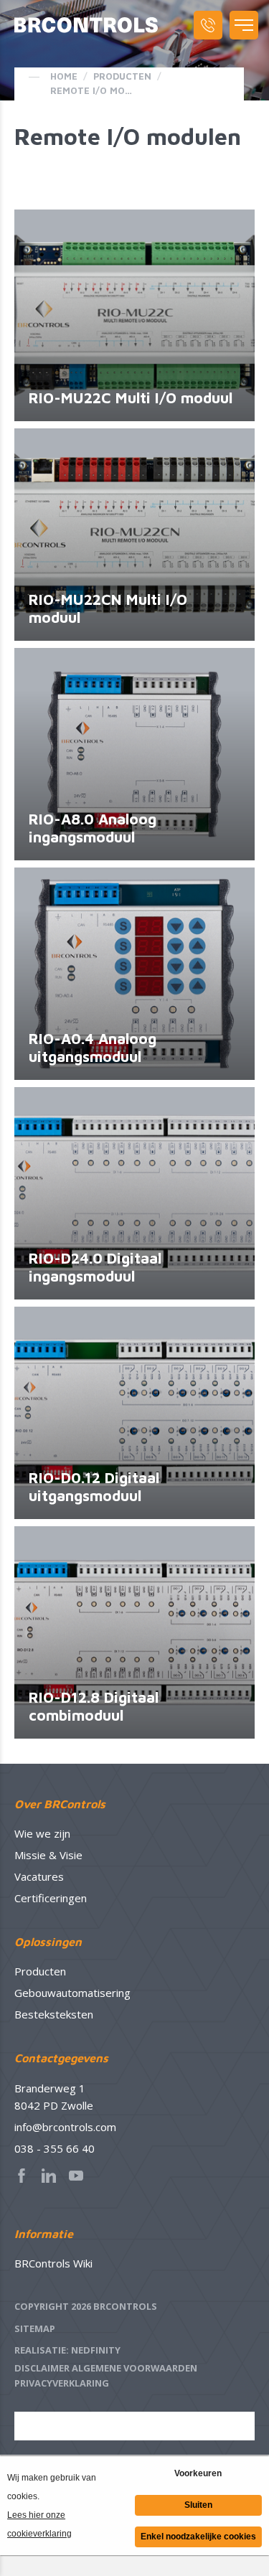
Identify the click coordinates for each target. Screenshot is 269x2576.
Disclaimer (42, 2368)
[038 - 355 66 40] (208, 25)
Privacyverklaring (62, 2383)
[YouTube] (80, 2176)
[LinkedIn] (53, 2176)
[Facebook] (26, 2176)
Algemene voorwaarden (134, 2368)
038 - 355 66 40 (55, 2148)
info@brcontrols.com (65, 2127)
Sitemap (35, 2328)
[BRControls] (86, 25)
